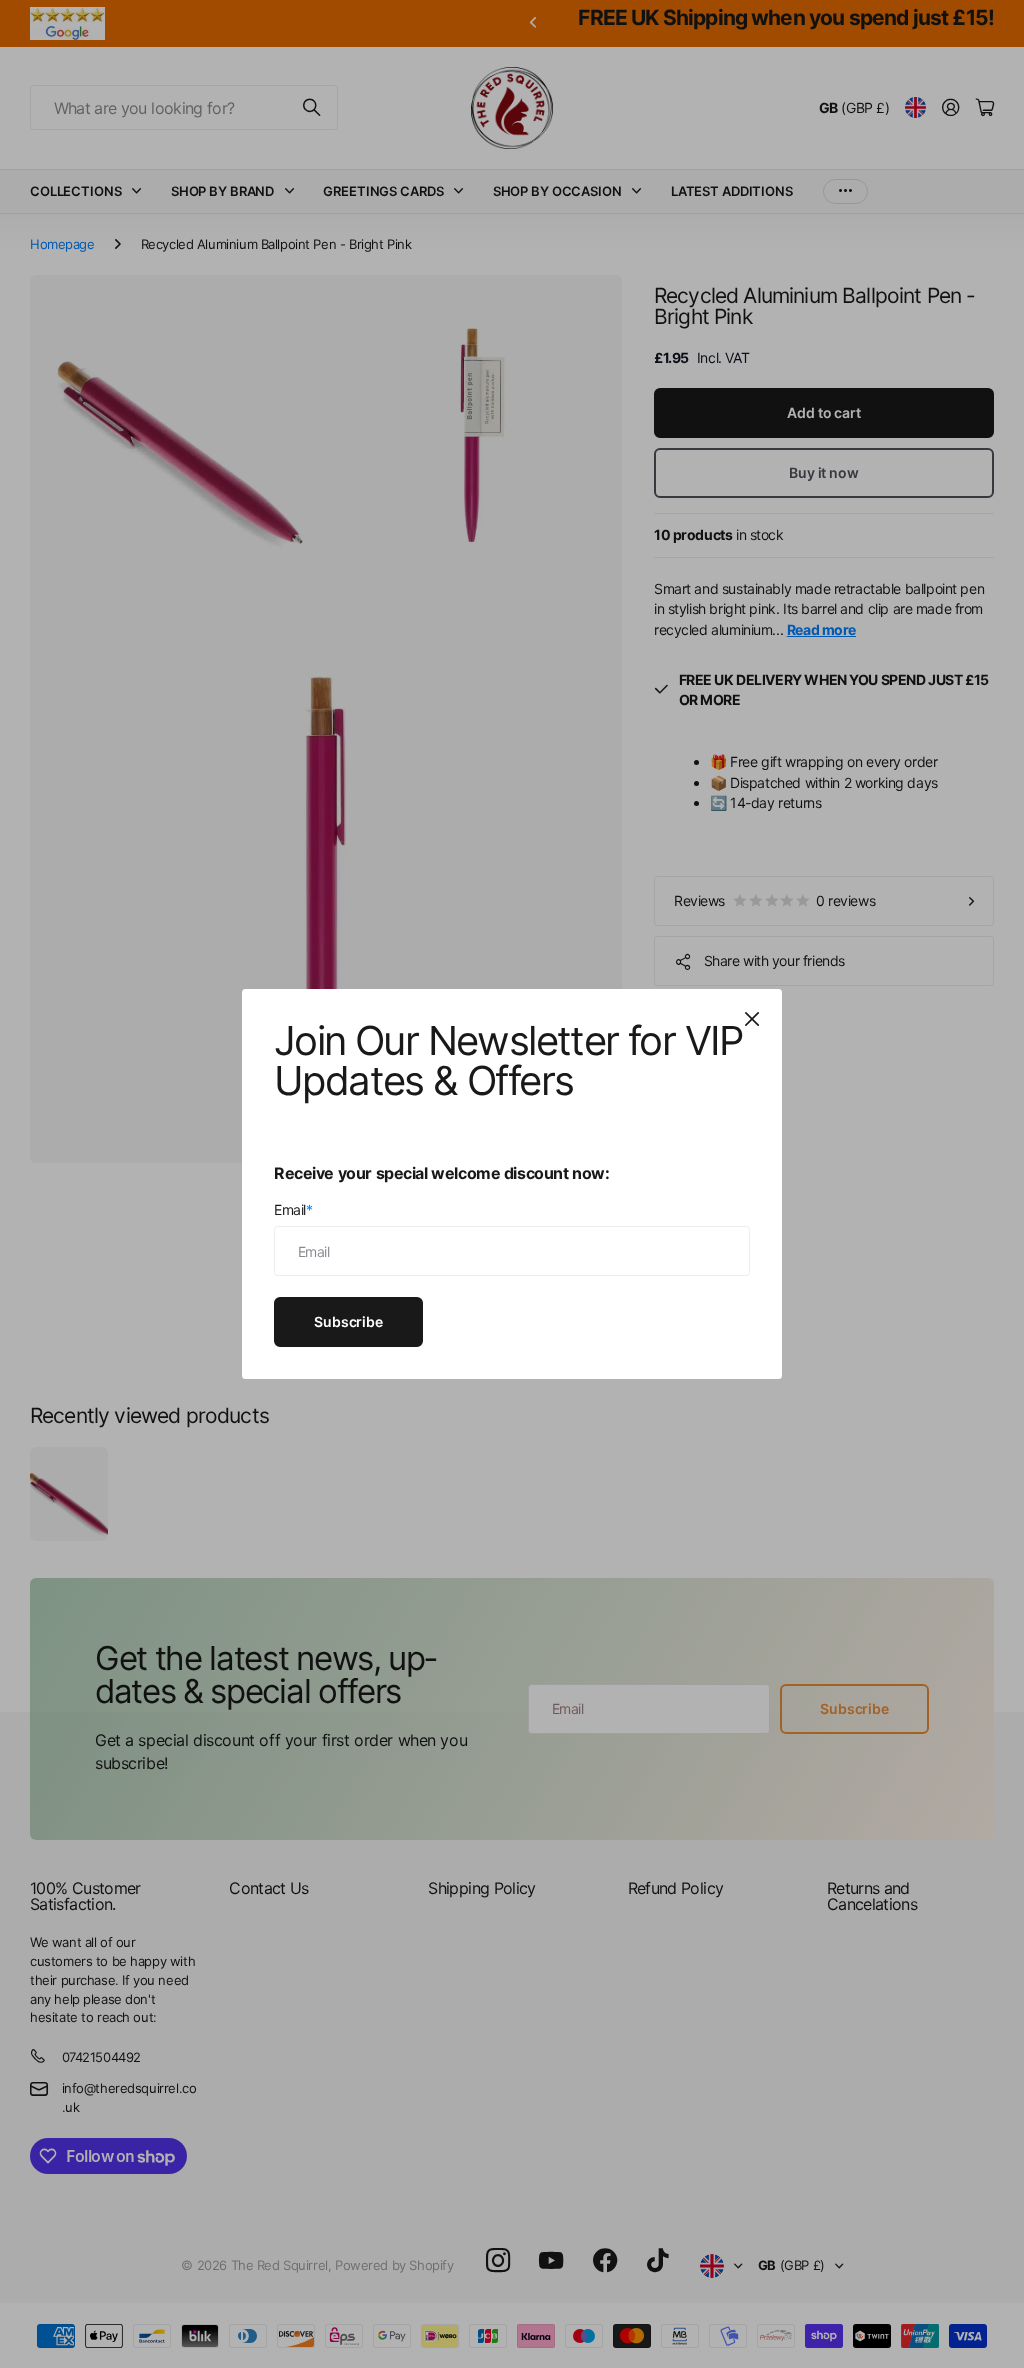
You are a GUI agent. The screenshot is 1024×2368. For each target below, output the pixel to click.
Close (752, 1019)
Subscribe (348, 1320)
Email (293, 1209)
